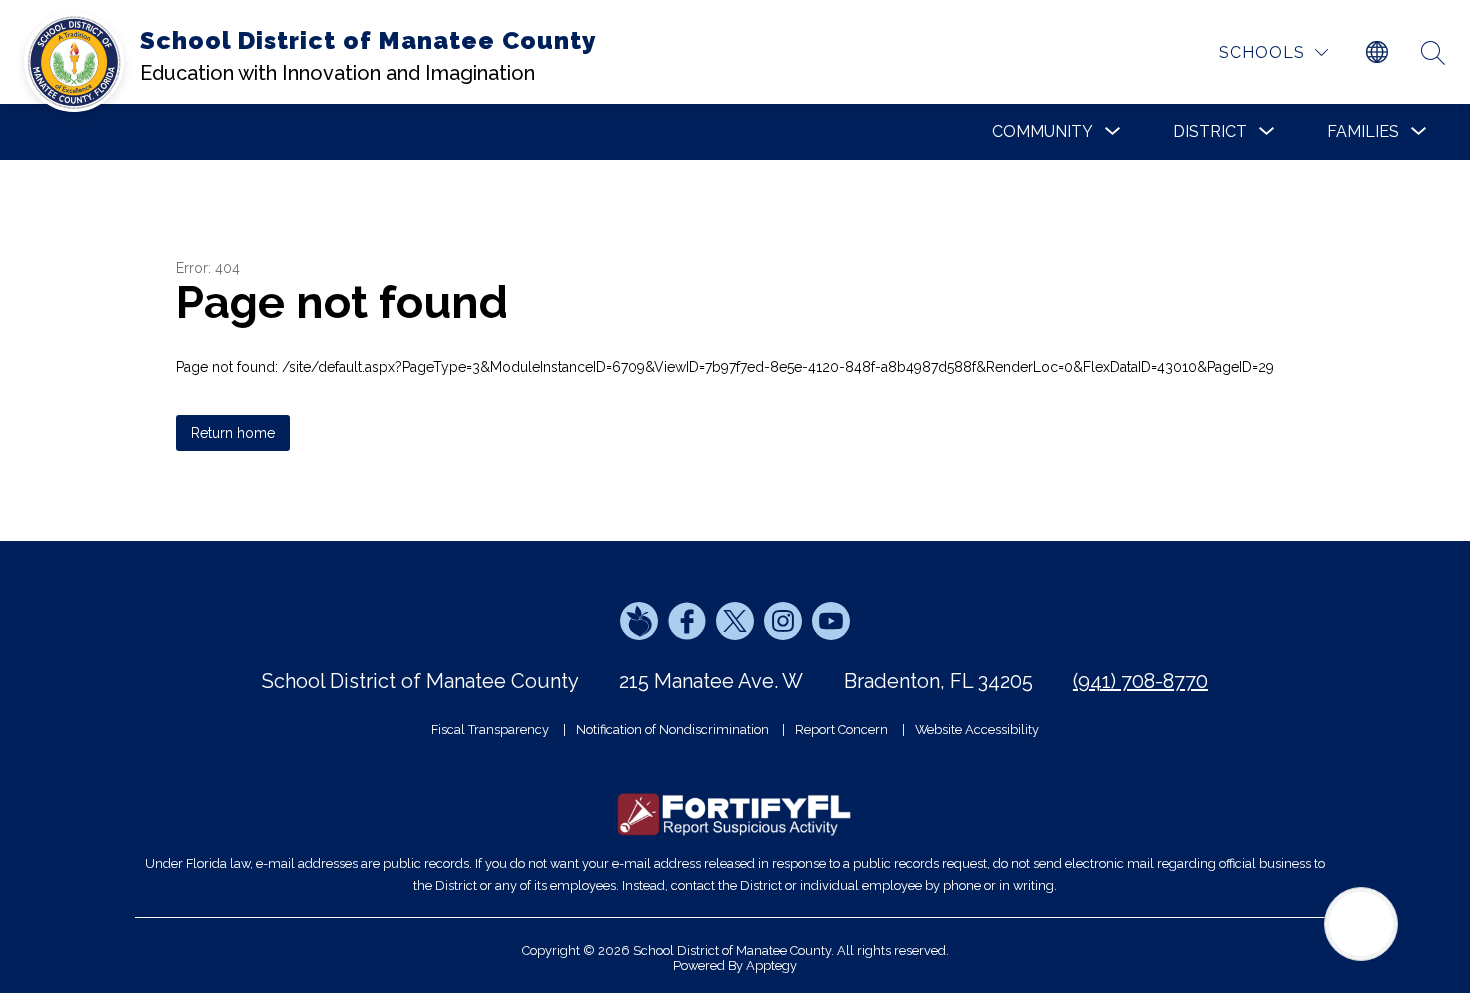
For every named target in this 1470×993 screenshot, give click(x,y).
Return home (233, 433)
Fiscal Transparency (490, 729)
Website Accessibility (977, 729)
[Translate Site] (1377, 53)
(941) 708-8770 (1140, 681)
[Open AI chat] (1361, 924)
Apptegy (771, 965)
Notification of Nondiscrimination (672, 729)
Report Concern (841, 729)
